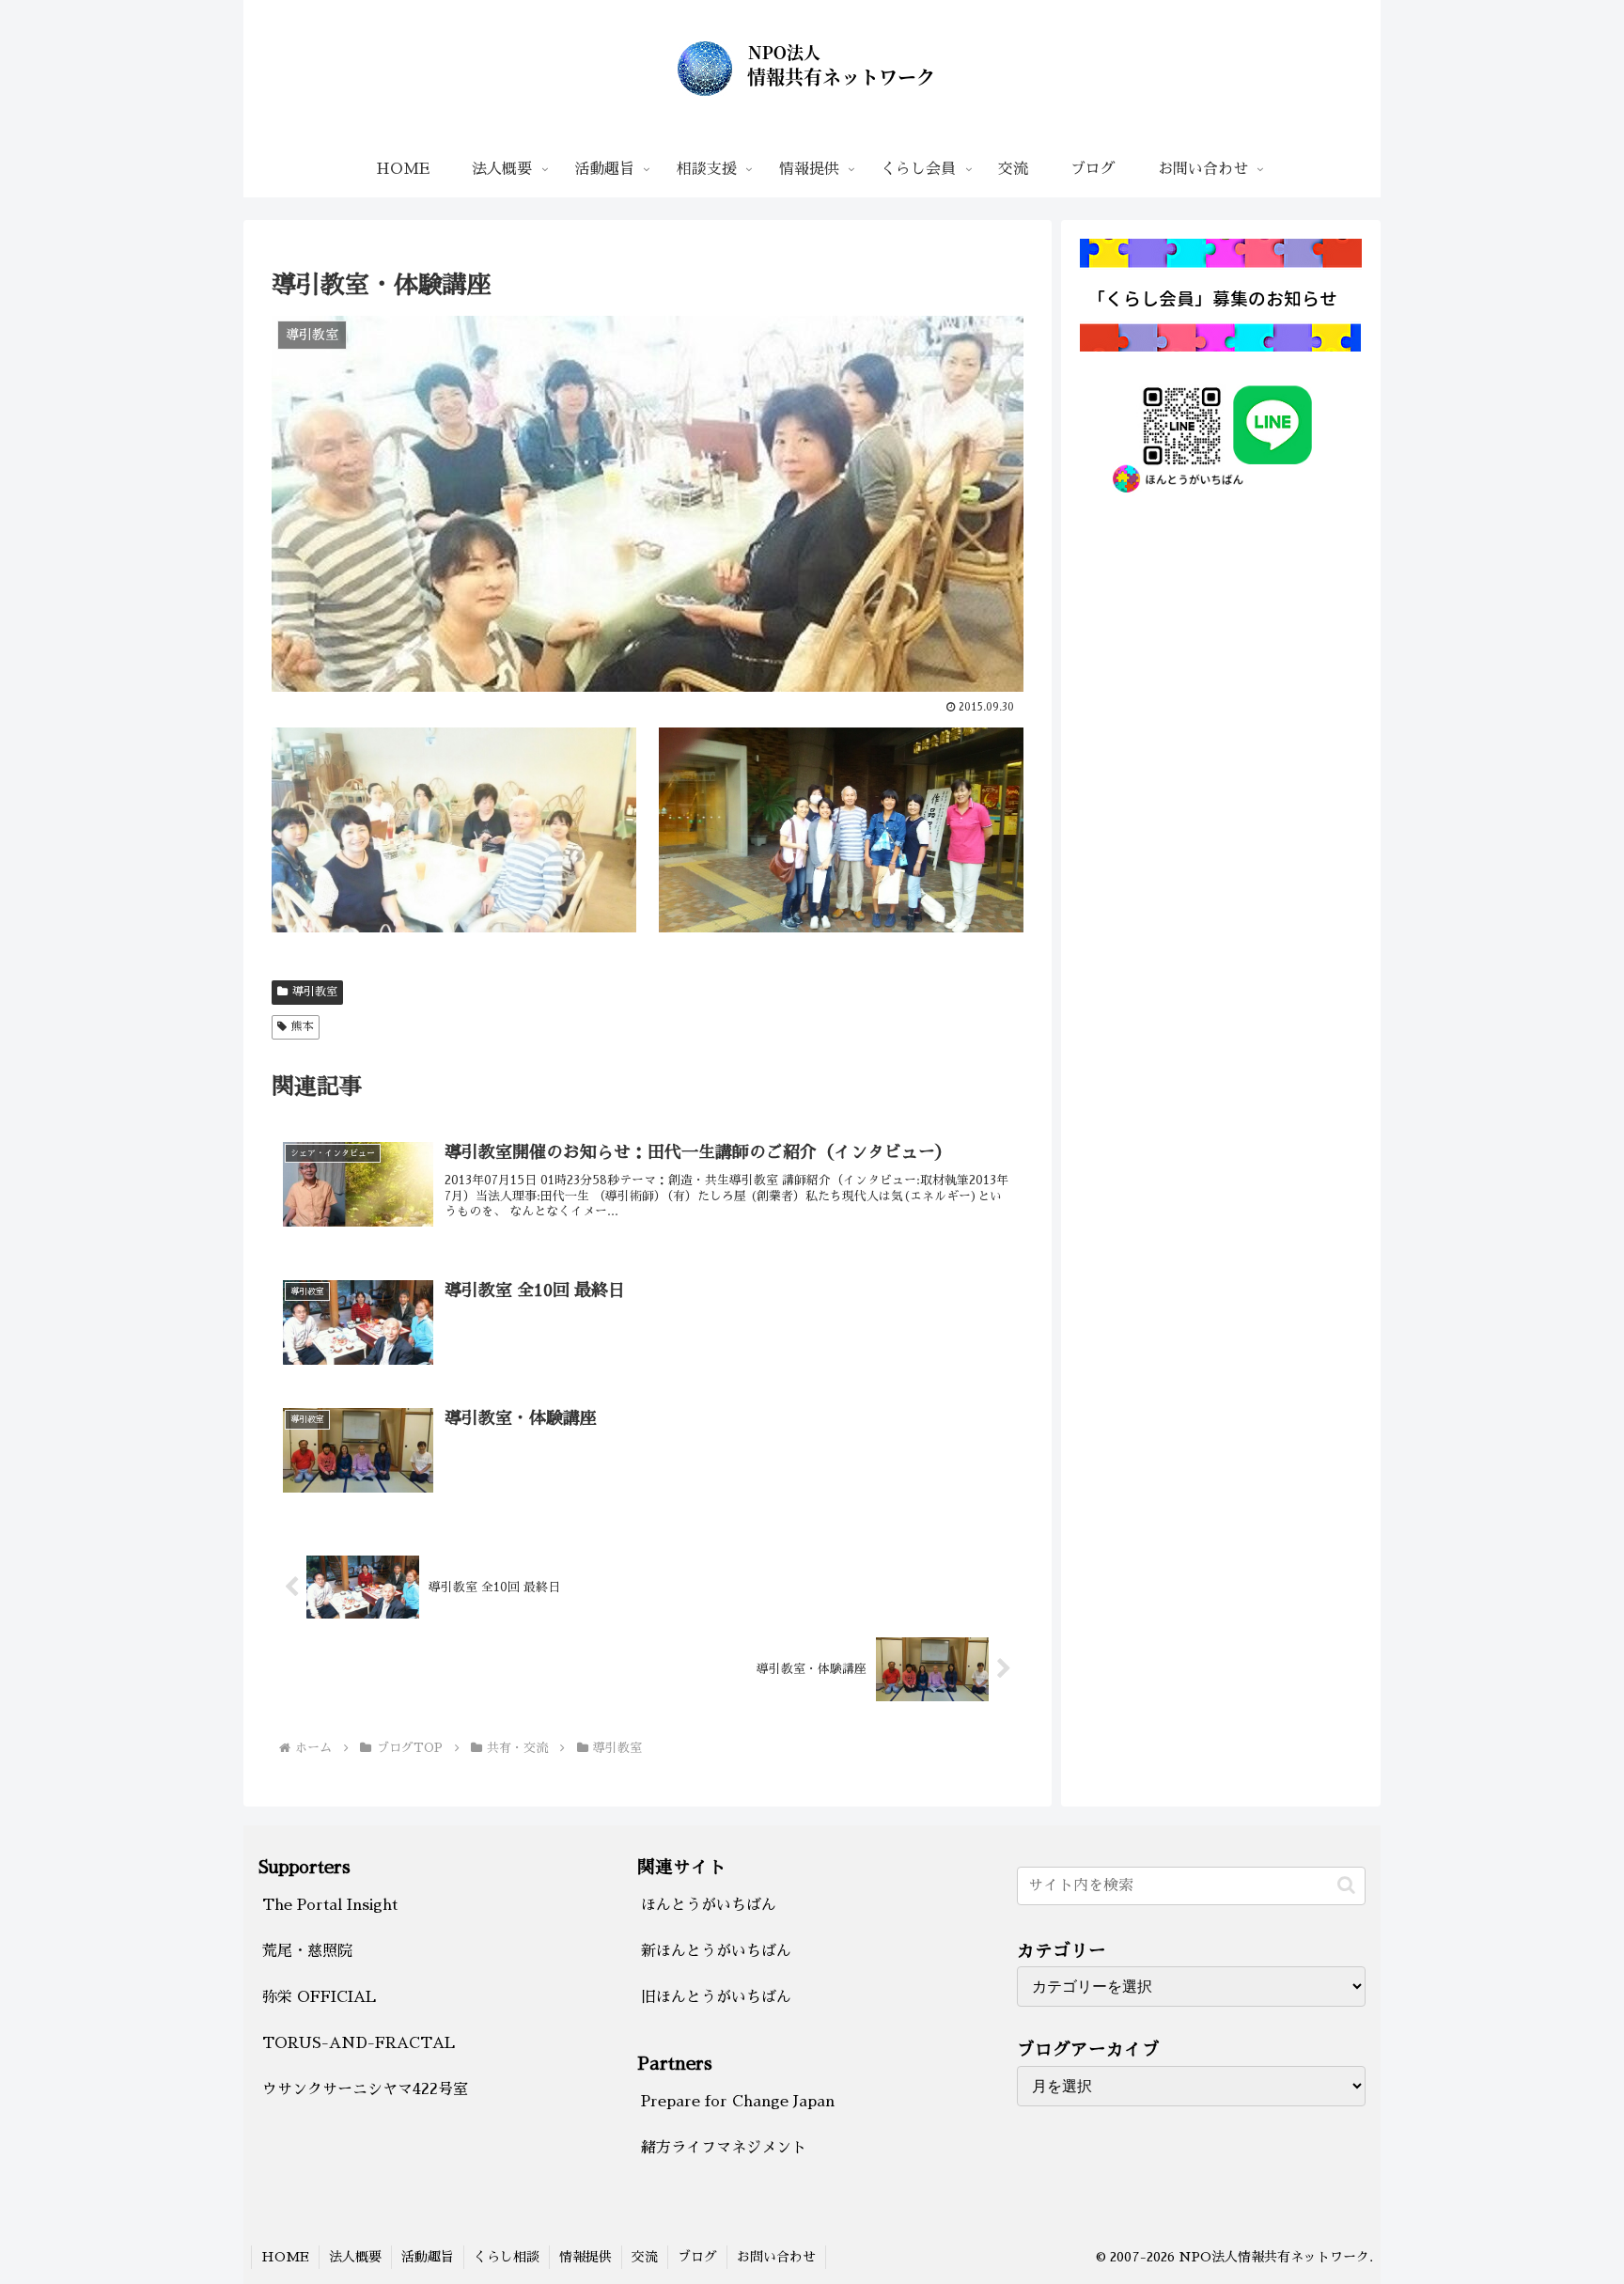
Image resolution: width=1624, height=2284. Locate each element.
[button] (1346, 1885)
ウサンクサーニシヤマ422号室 (365, 2089)
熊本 (303, 1026)
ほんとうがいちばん (709, 1905)
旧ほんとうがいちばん (716, 1997)
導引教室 (315, 992)
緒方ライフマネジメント (724, 2148)
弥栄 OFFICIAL (319, 1997)
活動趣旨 (428, 2257)
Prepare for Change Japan (738, 2102)
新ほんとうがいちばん (716, 1951)
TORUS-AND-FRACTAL (359, 2043)
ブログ (697, 2257)
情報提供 (586, 2257)
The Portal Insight (330, 1905)
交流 (645, 2257)
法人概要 (355, 2257)
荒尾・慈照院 (307, 1951)
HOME (285, 2257)
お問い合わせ (776, 2257)
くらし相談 (507, 2257)
